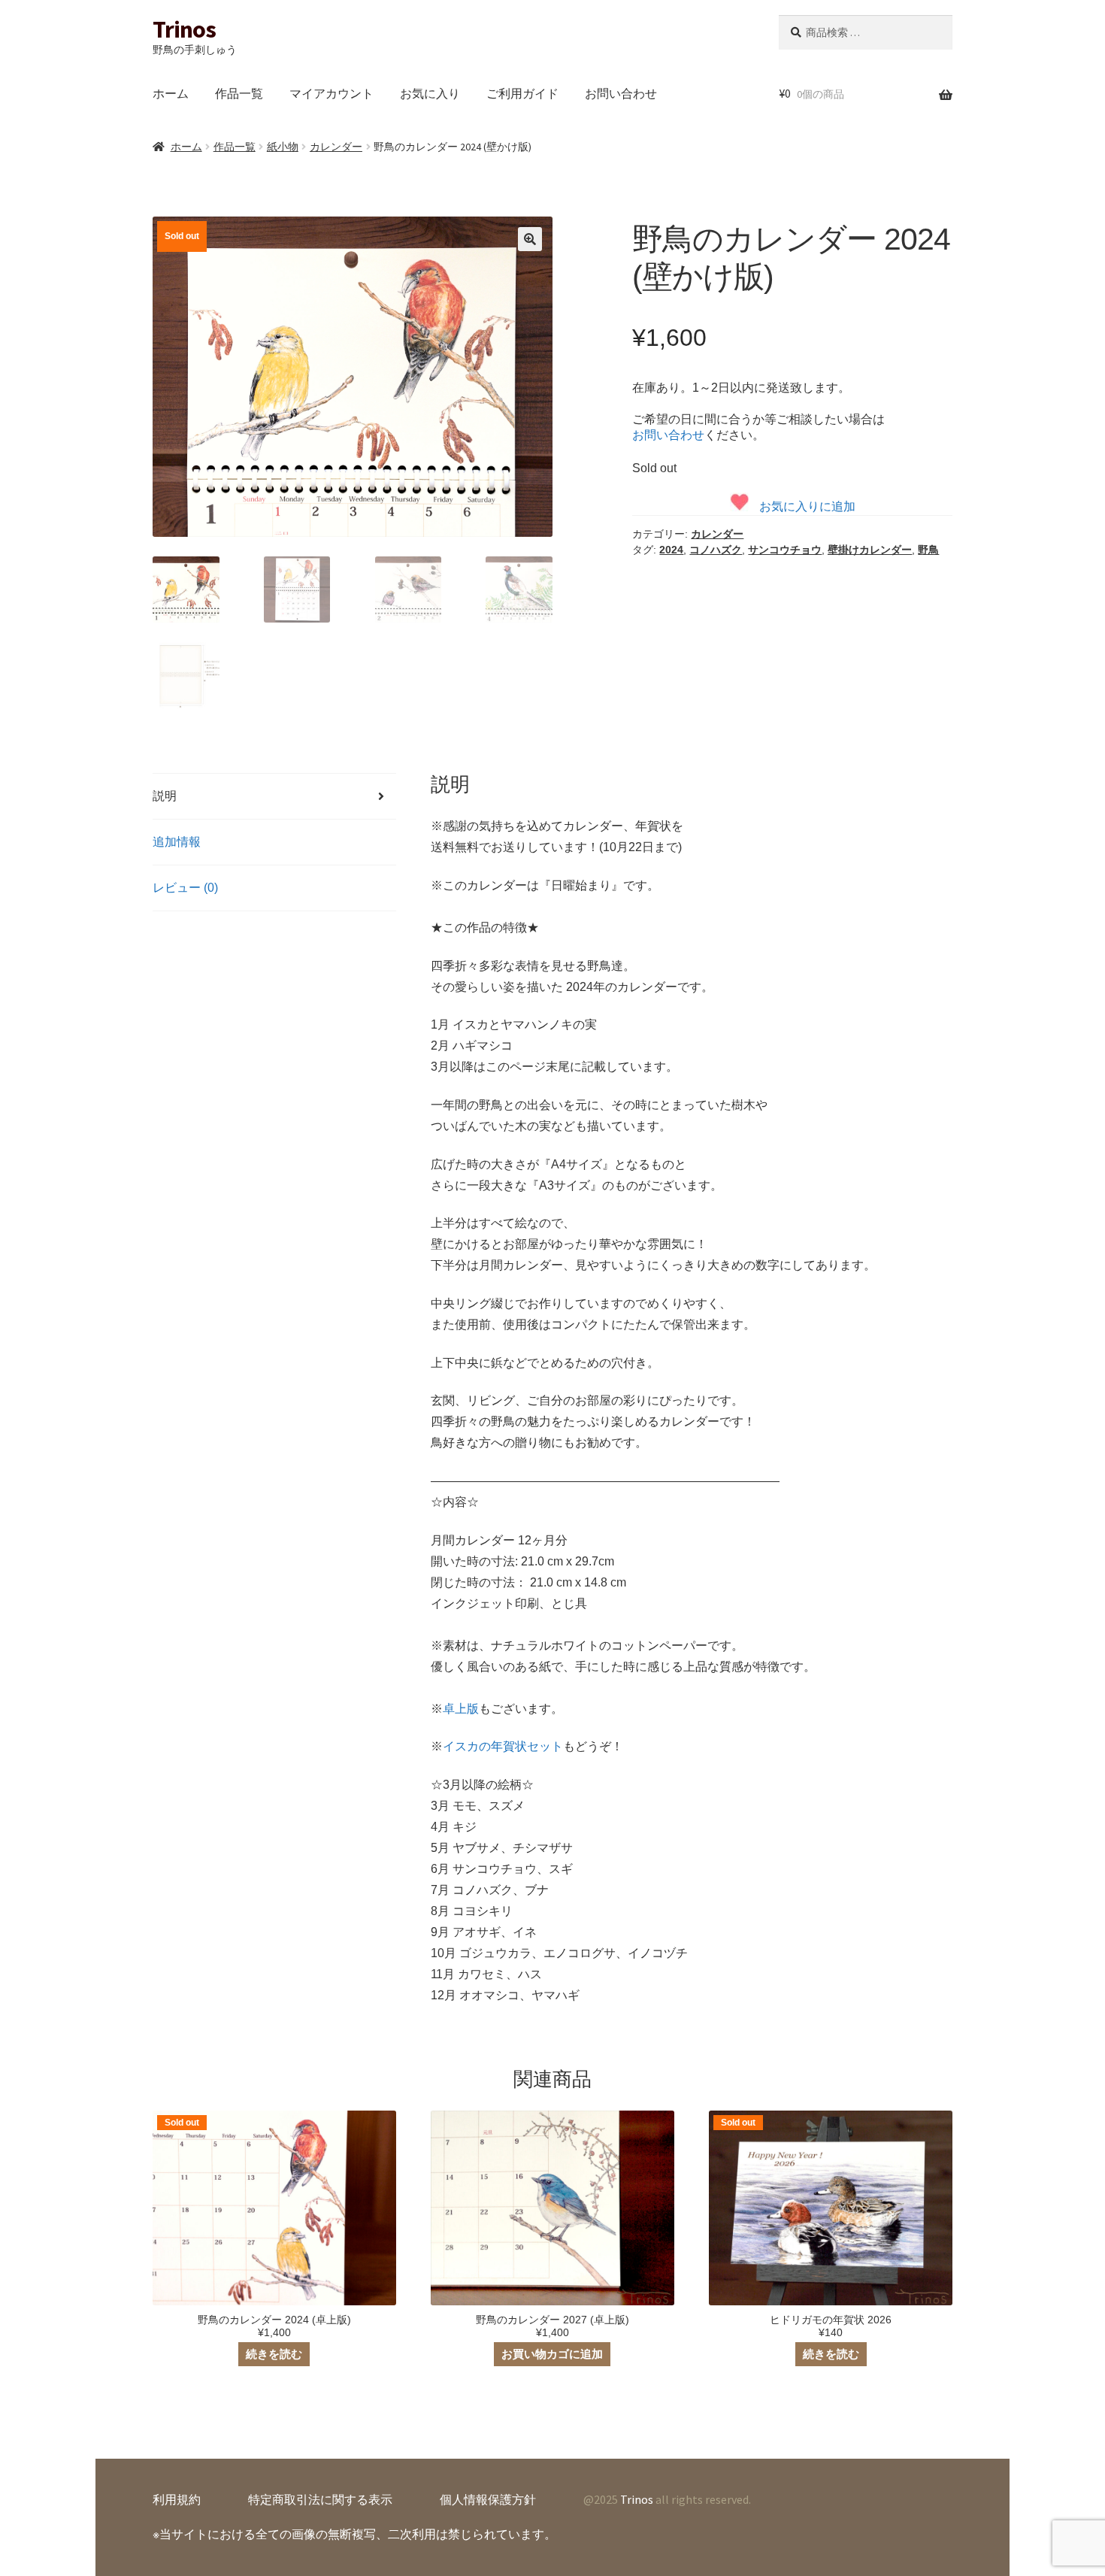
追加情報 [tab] (177, 842)
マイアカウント (331, 93)
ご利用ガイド (522, 93)
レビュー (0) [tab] (185, 888)
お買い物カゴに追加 (552, 2354)
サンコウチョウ (785, 550)
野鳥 (928, 550)
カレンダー (336, 147)
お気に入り (430, 93)
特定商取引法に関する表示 (320, 2499)
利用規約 (177, 2499)
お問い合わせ (621, 93)
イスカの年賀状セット (503, 1746)
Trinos (184, 29)
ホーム (171, 93)
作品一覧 (239, 93)
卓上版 (461, 1709)
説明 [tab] (165, 796)
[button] (530, 239)
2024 (671, 550)
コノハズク (716, 550)
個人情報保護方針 (488, 2499)
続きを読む (274, 2354)
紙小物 (283, 147)
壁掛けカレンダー (870, 550)
